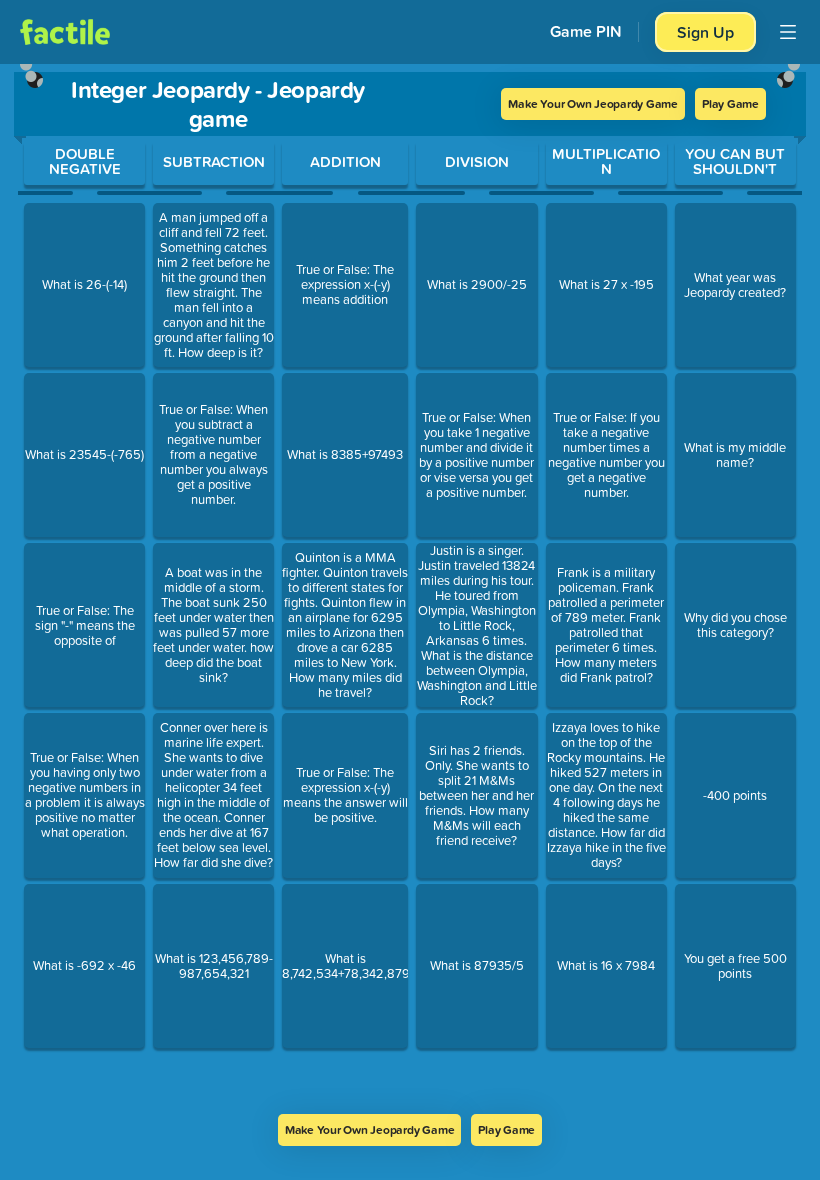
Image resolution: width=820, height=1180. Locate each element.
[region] (410, 589)
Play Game (730, 103)
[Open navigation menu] (788, 32)
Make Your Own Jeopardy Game (593, 103)
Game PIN (586, 31)
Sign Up (705, 32)
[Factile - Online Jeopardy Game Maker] (65, 32)
